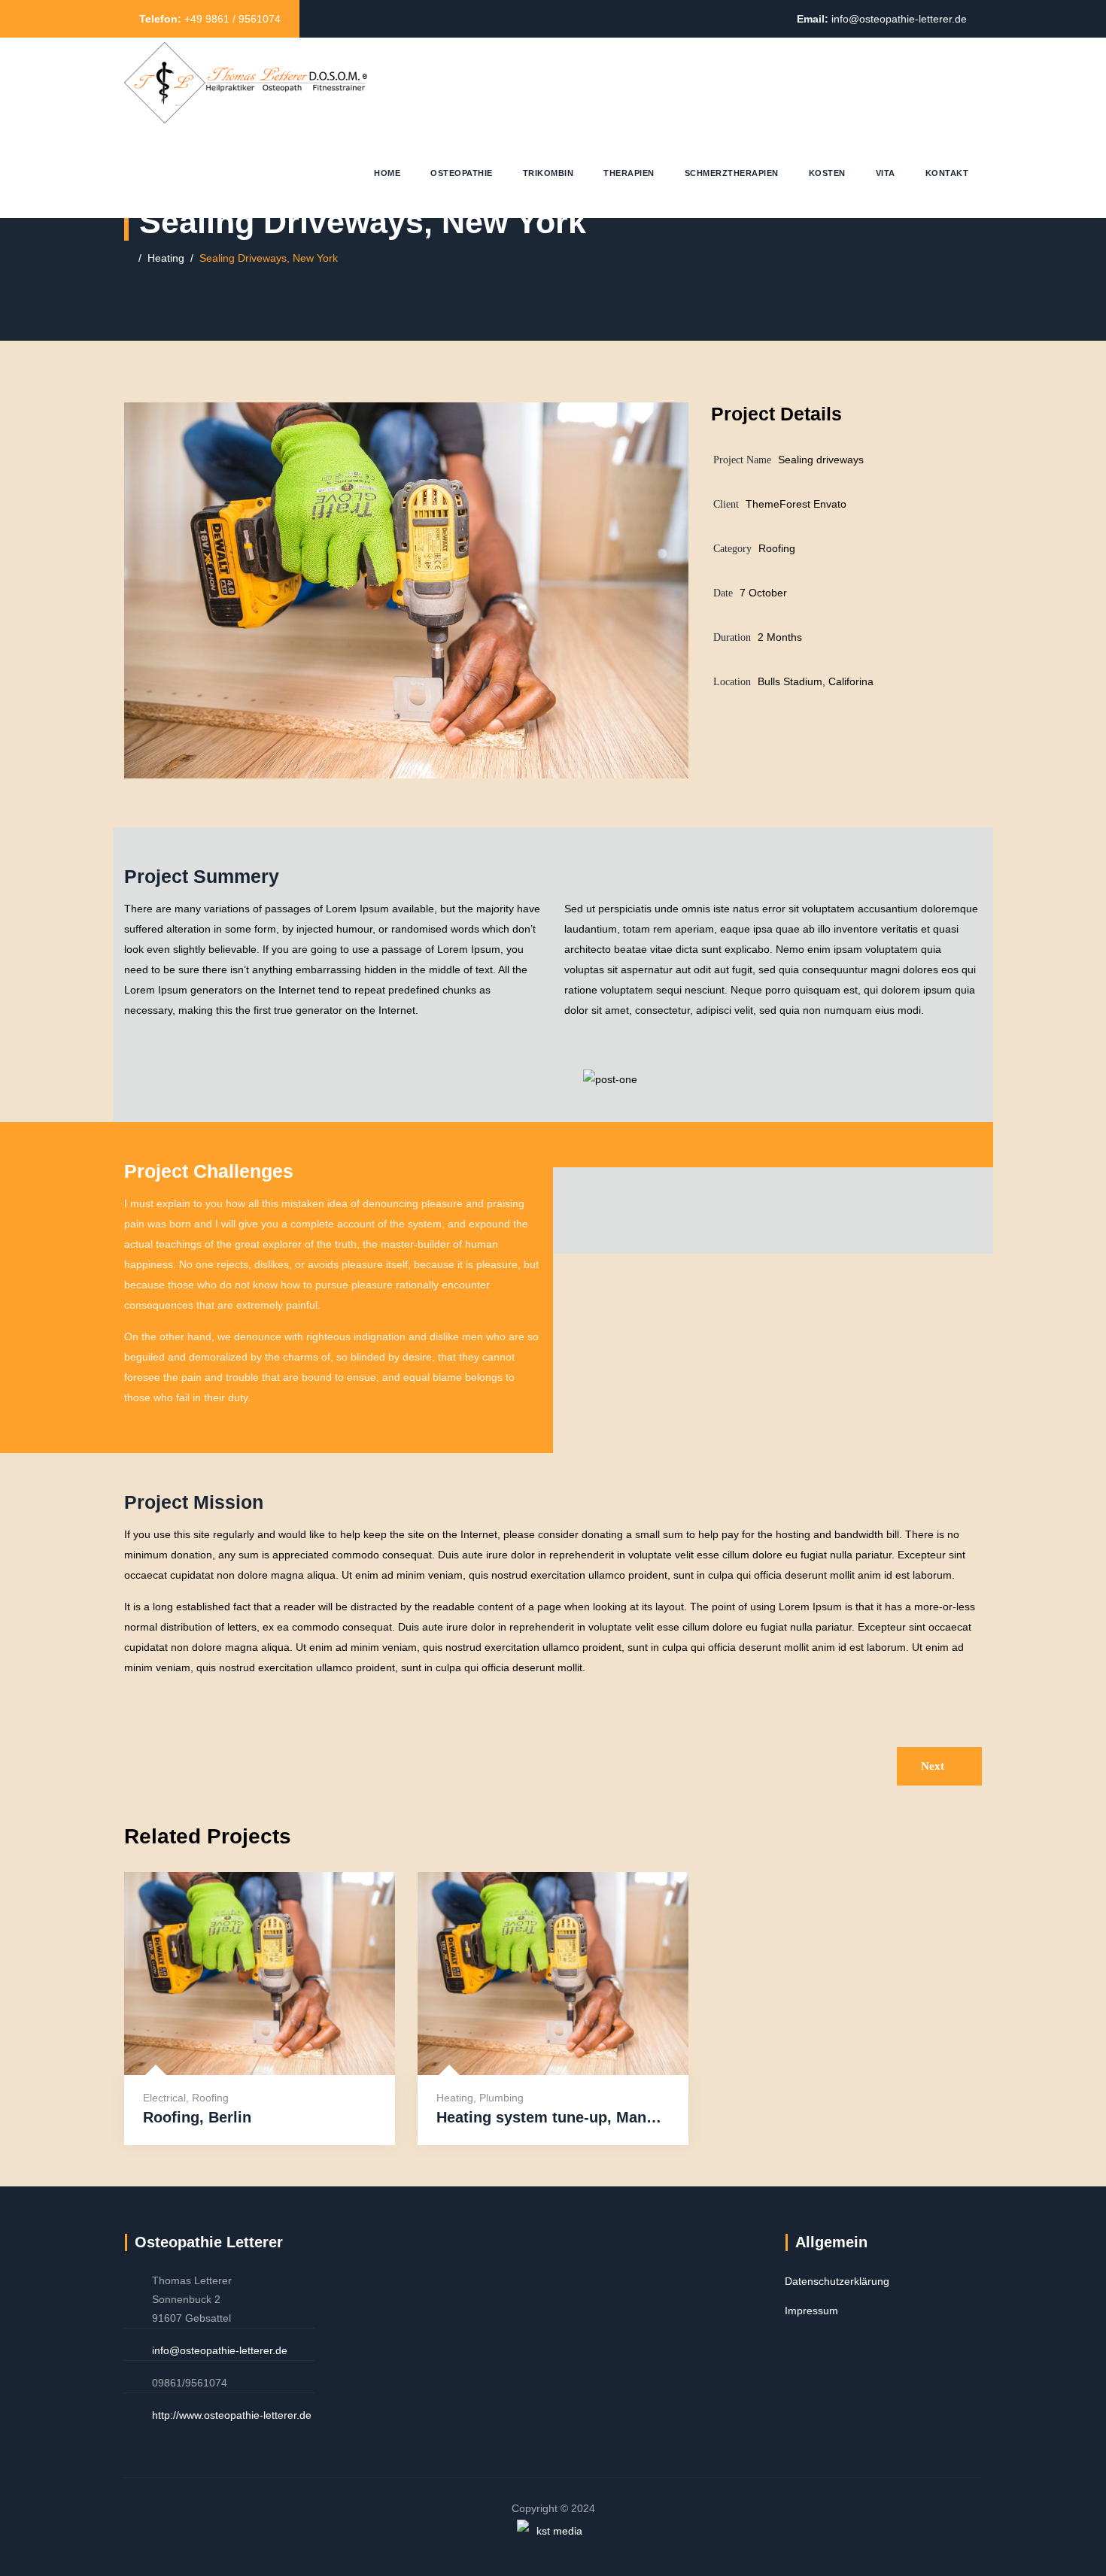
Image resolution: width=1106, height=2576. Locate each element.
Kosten (827, 173)
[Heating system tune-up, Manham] (535, 2038)
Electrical (164, 2098)
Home (387, 173)
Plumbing (501, 2098)
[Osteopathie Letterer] (246, 83)
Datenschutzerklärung (837, 2281)
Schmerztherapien (732, 173)
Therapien (629, 173)
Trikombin (548, 173)
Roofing (210, 2098)
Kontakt (947, 173)
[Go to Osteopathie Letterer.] (128, 258)
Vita (886, 173)
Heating (455, 2098)
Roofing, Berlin (197, 2117)
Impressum (811, 2311)
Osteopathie (462, 173)
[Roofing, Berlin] (241, 2038)
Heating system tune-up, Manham (553, 2117)
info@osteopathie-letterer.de (899, 19)
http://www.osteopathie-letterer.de (232, 2415)
